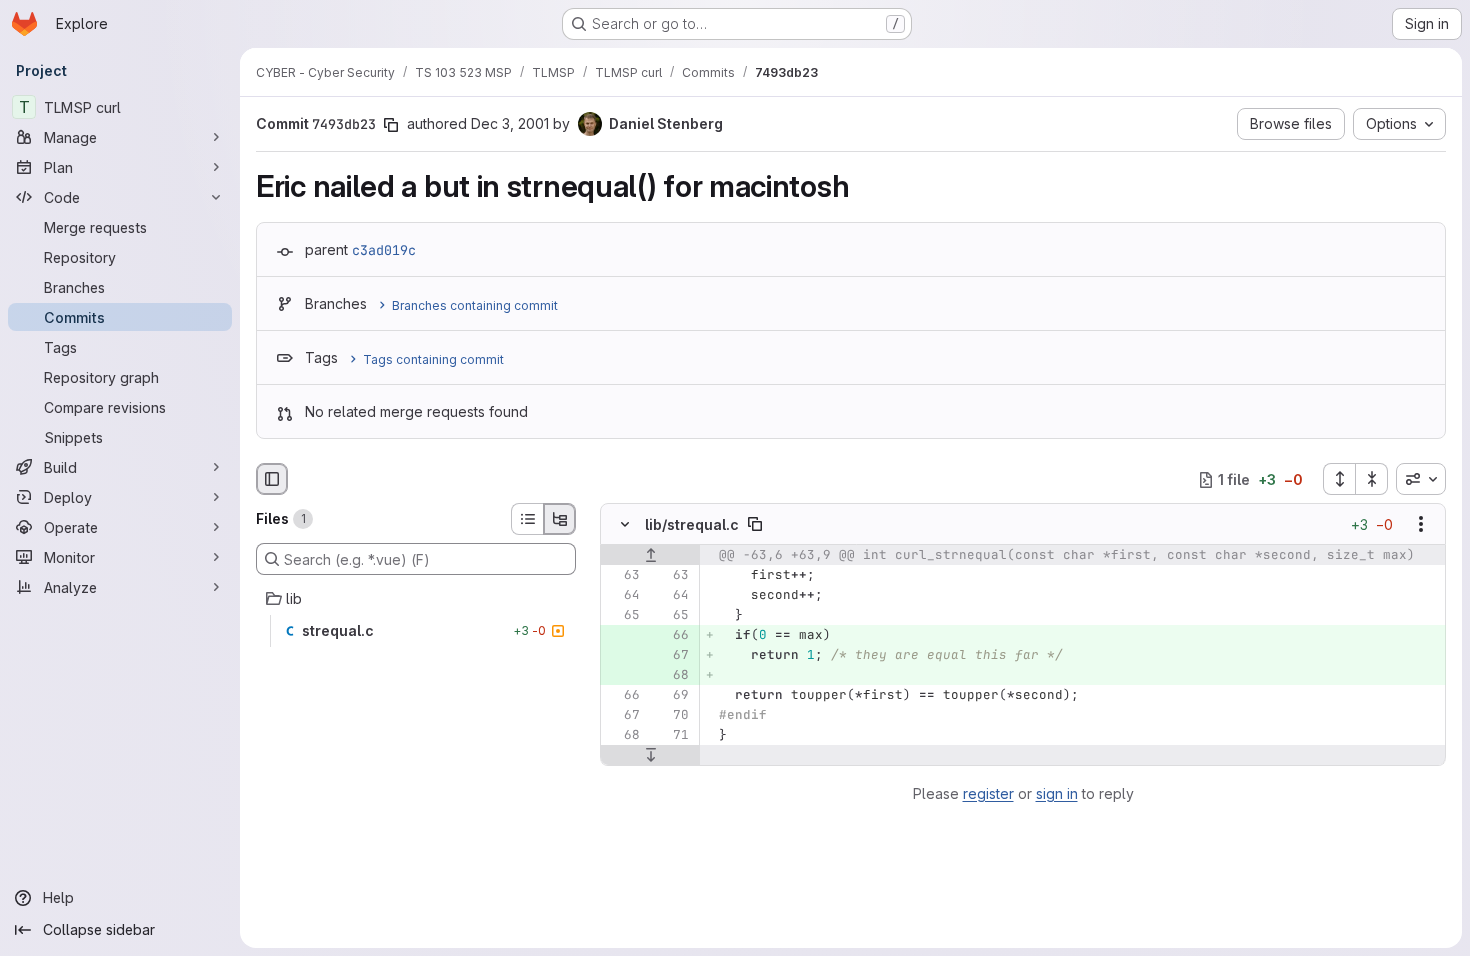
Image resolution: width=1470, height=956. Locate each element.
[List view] (527, 519)
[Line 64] (623, 596)
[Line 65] (623, 616)
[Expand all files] (1339, 479)
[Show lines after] (650, 756)
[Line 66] (623, 696)
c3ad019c (384, 250)
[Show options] (1421, 525)
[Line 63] (623, 576)
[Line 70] (672, 716)
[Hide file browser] (272, 479)
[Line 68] (623, 736)
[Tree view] (560, 519)
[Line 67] (623, 716)
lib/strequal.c (692, 524)
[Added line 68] (672, 676)
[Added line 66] (672, 636)
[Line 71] (672, 736)
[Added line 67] (672, 656)
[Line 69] (672, 696)
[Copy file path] (755, 525)
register (988, 793)
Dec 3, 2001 (510, 123)
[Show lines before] (650, 556)
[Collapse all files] (1372, 479)
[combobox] (1421, 479)
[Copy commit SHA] (391, 125)
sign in (1057, 793)
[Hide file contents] (625, 525)
